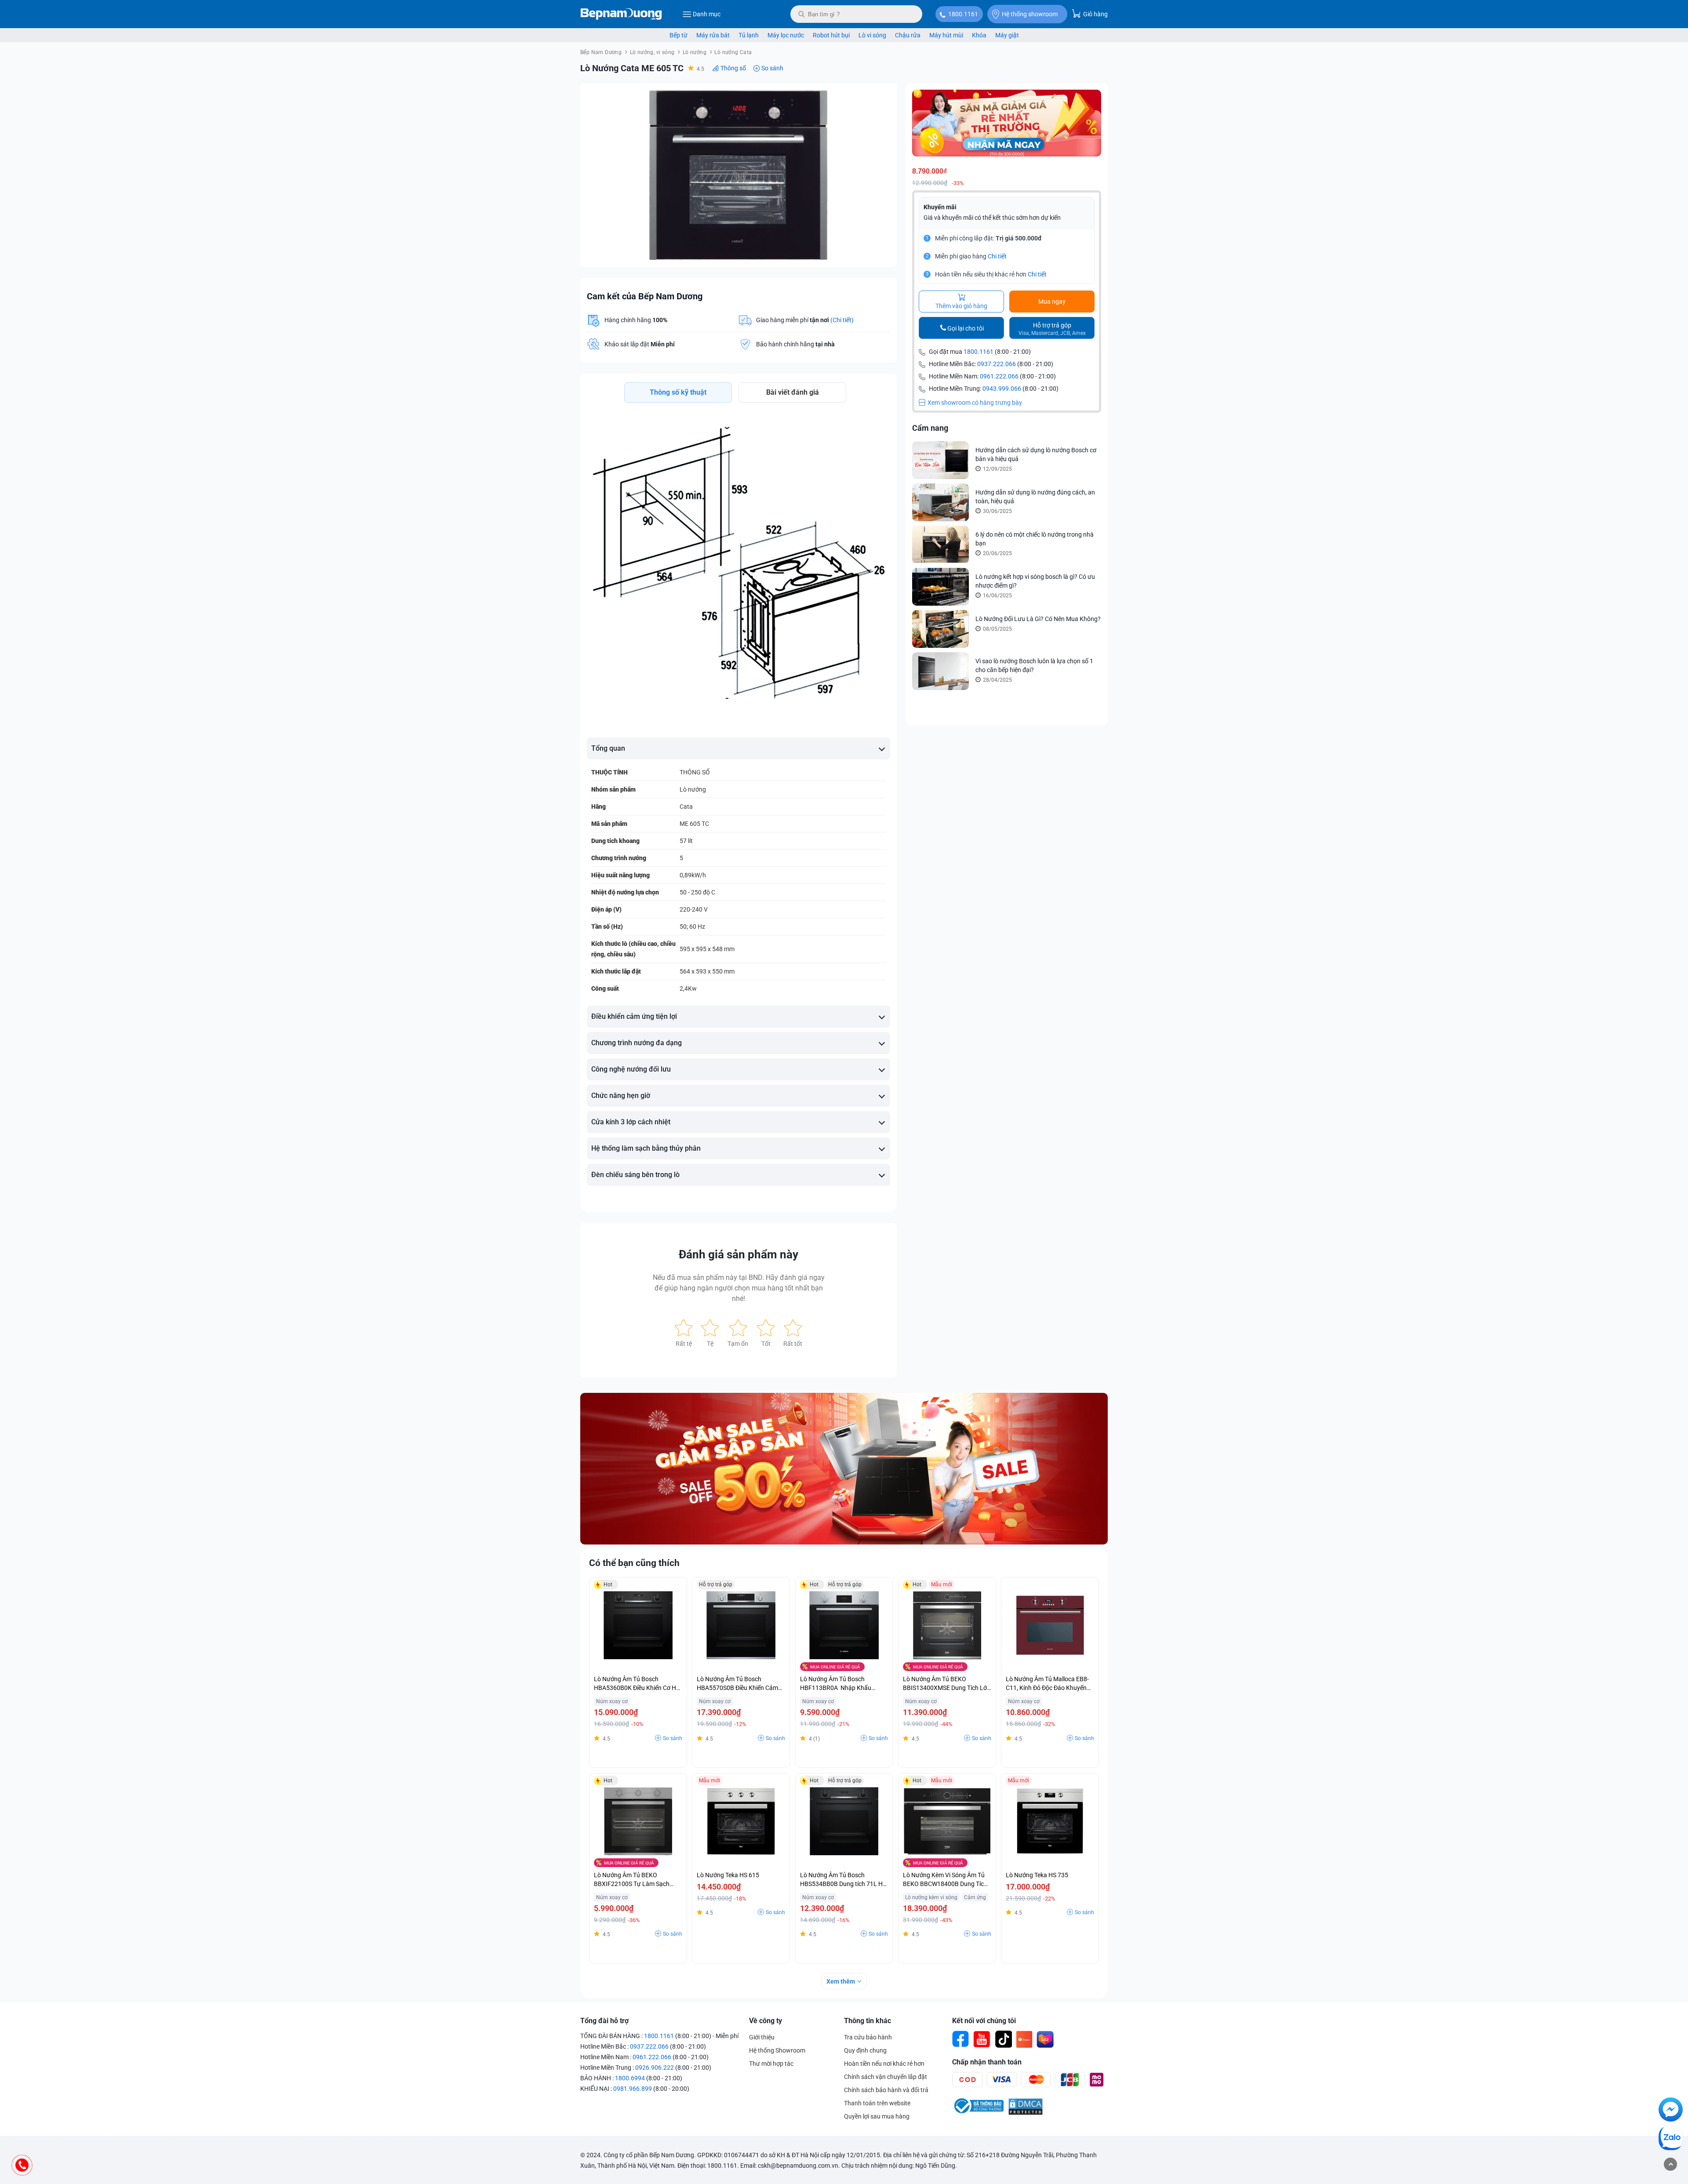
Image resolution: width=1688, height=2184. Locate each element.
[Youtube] (982, 2039)
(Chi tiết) (842, 320)
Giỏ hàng (1095, 14)
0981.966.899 (633, 2089)
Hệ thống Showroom (777, 2050)
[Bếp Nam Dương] (621, 14)
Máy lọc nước (786, 35)
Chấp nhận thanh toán (987, 2062)
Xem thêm (841, 1981)
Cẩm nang (930, 428)
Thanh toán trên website (877, 2103)
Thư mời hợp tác (771, 2064)
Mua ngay (1052, 302)
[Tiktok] (1003, 2039)
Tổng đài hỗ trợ (604, 2021)
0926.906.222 (655, 2068)
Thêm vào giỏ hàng (961, 306)
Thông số (733, 68)
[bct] (978, 2113)
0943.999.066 (1002, 389)
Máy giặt (1007, 35)
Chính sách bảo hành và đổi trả (886, 2090)
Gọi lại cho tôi (966, 328)
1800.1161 (963, 14)
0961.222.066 (999, 376)
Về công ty (766, 2021)
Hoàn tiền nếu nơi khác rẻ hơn (884, 2064)
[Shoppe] (1024, 2039)
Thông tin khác (868, 2021)
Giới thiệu (762, 2037)
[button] (882, 98)
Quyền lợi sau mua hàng (877, 2116)
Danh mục (707, 14)
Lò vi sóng (872, 35)
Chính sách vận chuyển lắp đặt (886, 2077)
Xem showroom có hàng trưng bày (975, 403)
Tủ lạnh (749, 35)
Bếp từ (678, 35)
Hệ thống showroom (1030, 14)
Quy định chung (865, 2050)
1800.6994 (630, 2078)
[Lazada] (1045, 2039)
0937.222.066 (997, 364)
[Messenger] (1671, 2111)
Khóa (979, 35)
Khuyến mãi (940, 207)
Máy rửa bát (713, 35)
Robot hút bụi (831, 35)
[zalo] (1671, 2140)
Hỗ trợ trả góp (1052, 329)
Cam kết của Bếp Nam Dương (645, 296)
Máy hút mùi (946, 35)
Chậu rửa (908, 35)
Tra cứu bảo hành (868, 2037)
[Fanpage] (961, 2039)
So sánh (772, 68)
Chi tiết (997, 256)
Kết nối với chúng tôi (984, 2021)
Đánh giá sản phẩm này (738, 1254)
